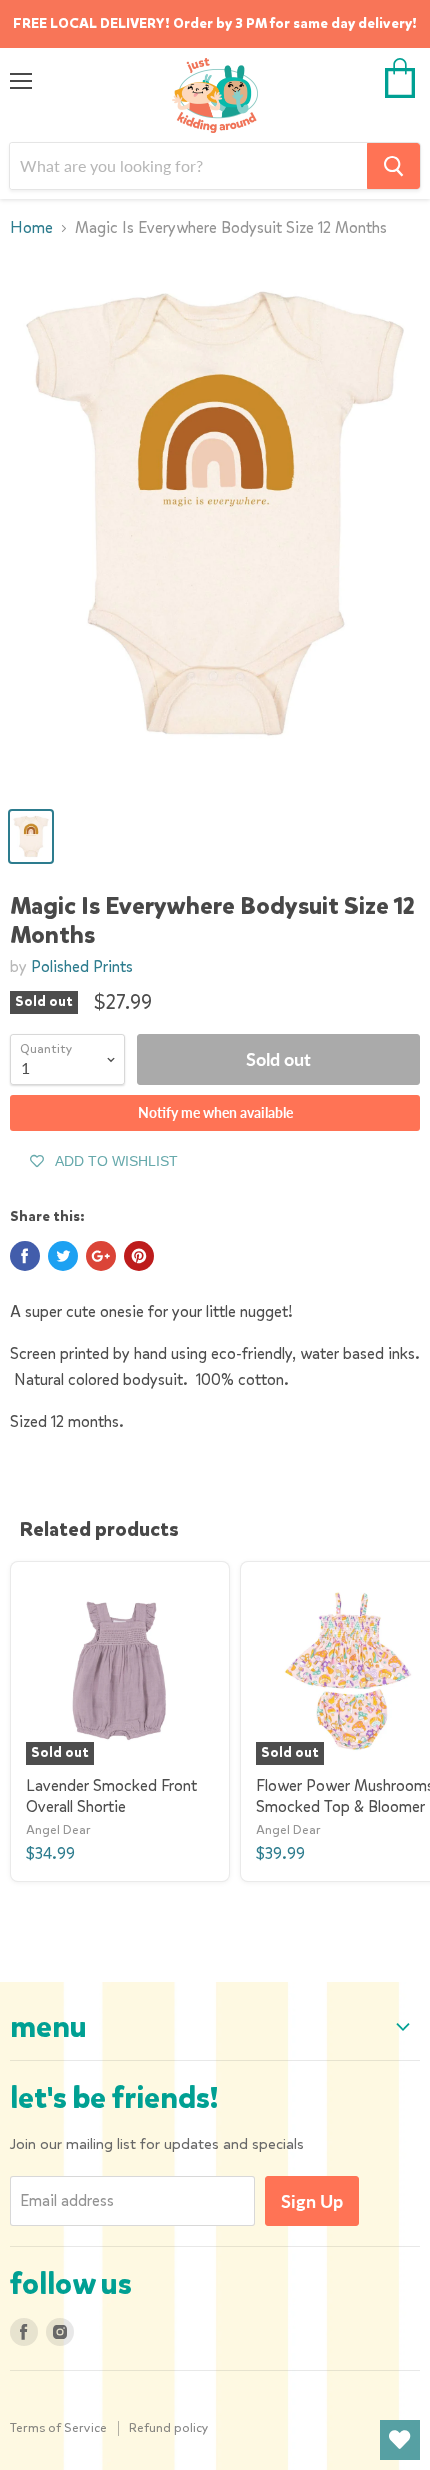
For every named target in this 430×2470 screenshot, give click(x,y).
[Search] (393, 166)
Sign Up (312, 2201)
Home (31, 228)
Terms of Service (58, 2427)
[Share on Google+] (101, 1256)
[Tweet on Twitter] (63, 1256)
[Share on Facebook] (25, 1256)
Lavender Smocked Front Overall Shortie (111, 1796)
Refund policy (169, 2427)
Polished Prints (82, 966)
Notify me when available (215, 1112)
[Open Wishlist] (400, 2440)
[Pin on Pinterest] (139, 1256)
